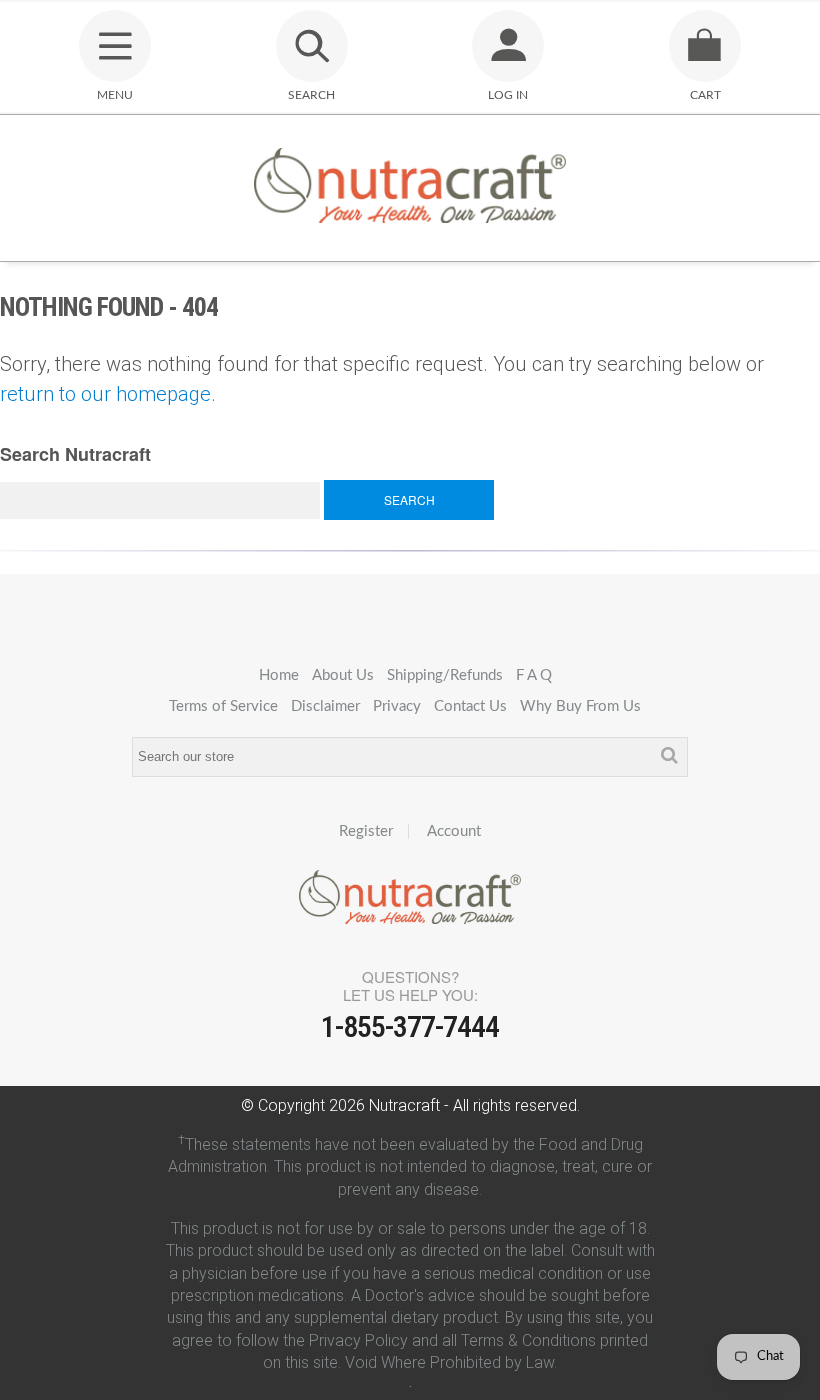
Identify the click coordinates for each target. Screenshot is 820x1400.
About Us (343, 675)
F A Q (534, 675)
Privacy (397, 706)
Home (279, 675)
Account (454, 831)
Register (366, 831)
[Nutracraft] (410, 188)
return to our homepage (105, 394)
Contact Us (470, 706)
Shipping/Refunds (445, 675)
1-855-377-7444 (410, 1026)
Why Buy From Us (580, 706)
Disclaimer (325, 706)
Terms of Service (223, 706)
